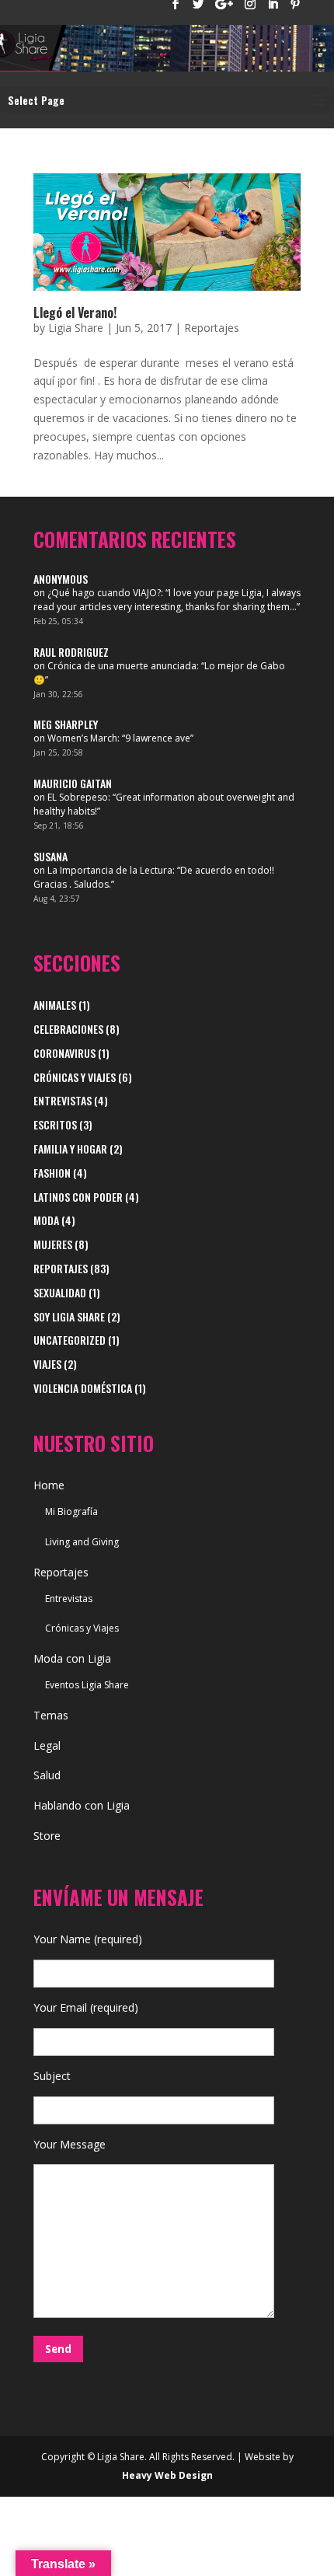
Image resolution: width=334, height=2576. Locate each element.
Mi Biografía (71, 1511)
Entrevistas (63, 1100)
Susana (50, 856)
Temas (51, 1715)
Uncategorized (70, 1340)
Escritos (55, 1124)
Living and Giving (82, 1542)
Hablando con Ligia (82, 1805)
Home (49, 1485)
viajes (47, 1364)
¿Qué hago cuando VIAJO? (104, 593)
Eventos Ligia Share (87, 1685)
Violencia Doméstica (83, 1388)
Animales (55, 1005)
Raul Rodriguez (71, 652)
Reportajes (212, 328)
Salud (47, 1775)
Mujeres (53, 1244)
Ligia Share (76, 328)
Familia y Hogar (70, 1148)
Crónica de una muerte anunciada (122, 666)
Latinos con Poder (78, 1197)
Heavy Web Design (167, 2475)
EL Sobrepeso (78, 797)
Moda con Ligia (72, 1658)
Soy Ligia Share (69, 1316)
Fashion (52, 1173)
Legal (47, 1745)
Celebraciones (68, 1029)
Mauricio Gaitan (73, 783)
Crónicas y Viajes (75, 1077)
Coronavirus (64, 1053)
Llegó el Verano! (75, 312)
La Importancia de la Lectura (110, 870)
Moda (46, 1220)
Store (47, 1836)
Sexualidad (60, 1292)
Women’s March (82, 738)
